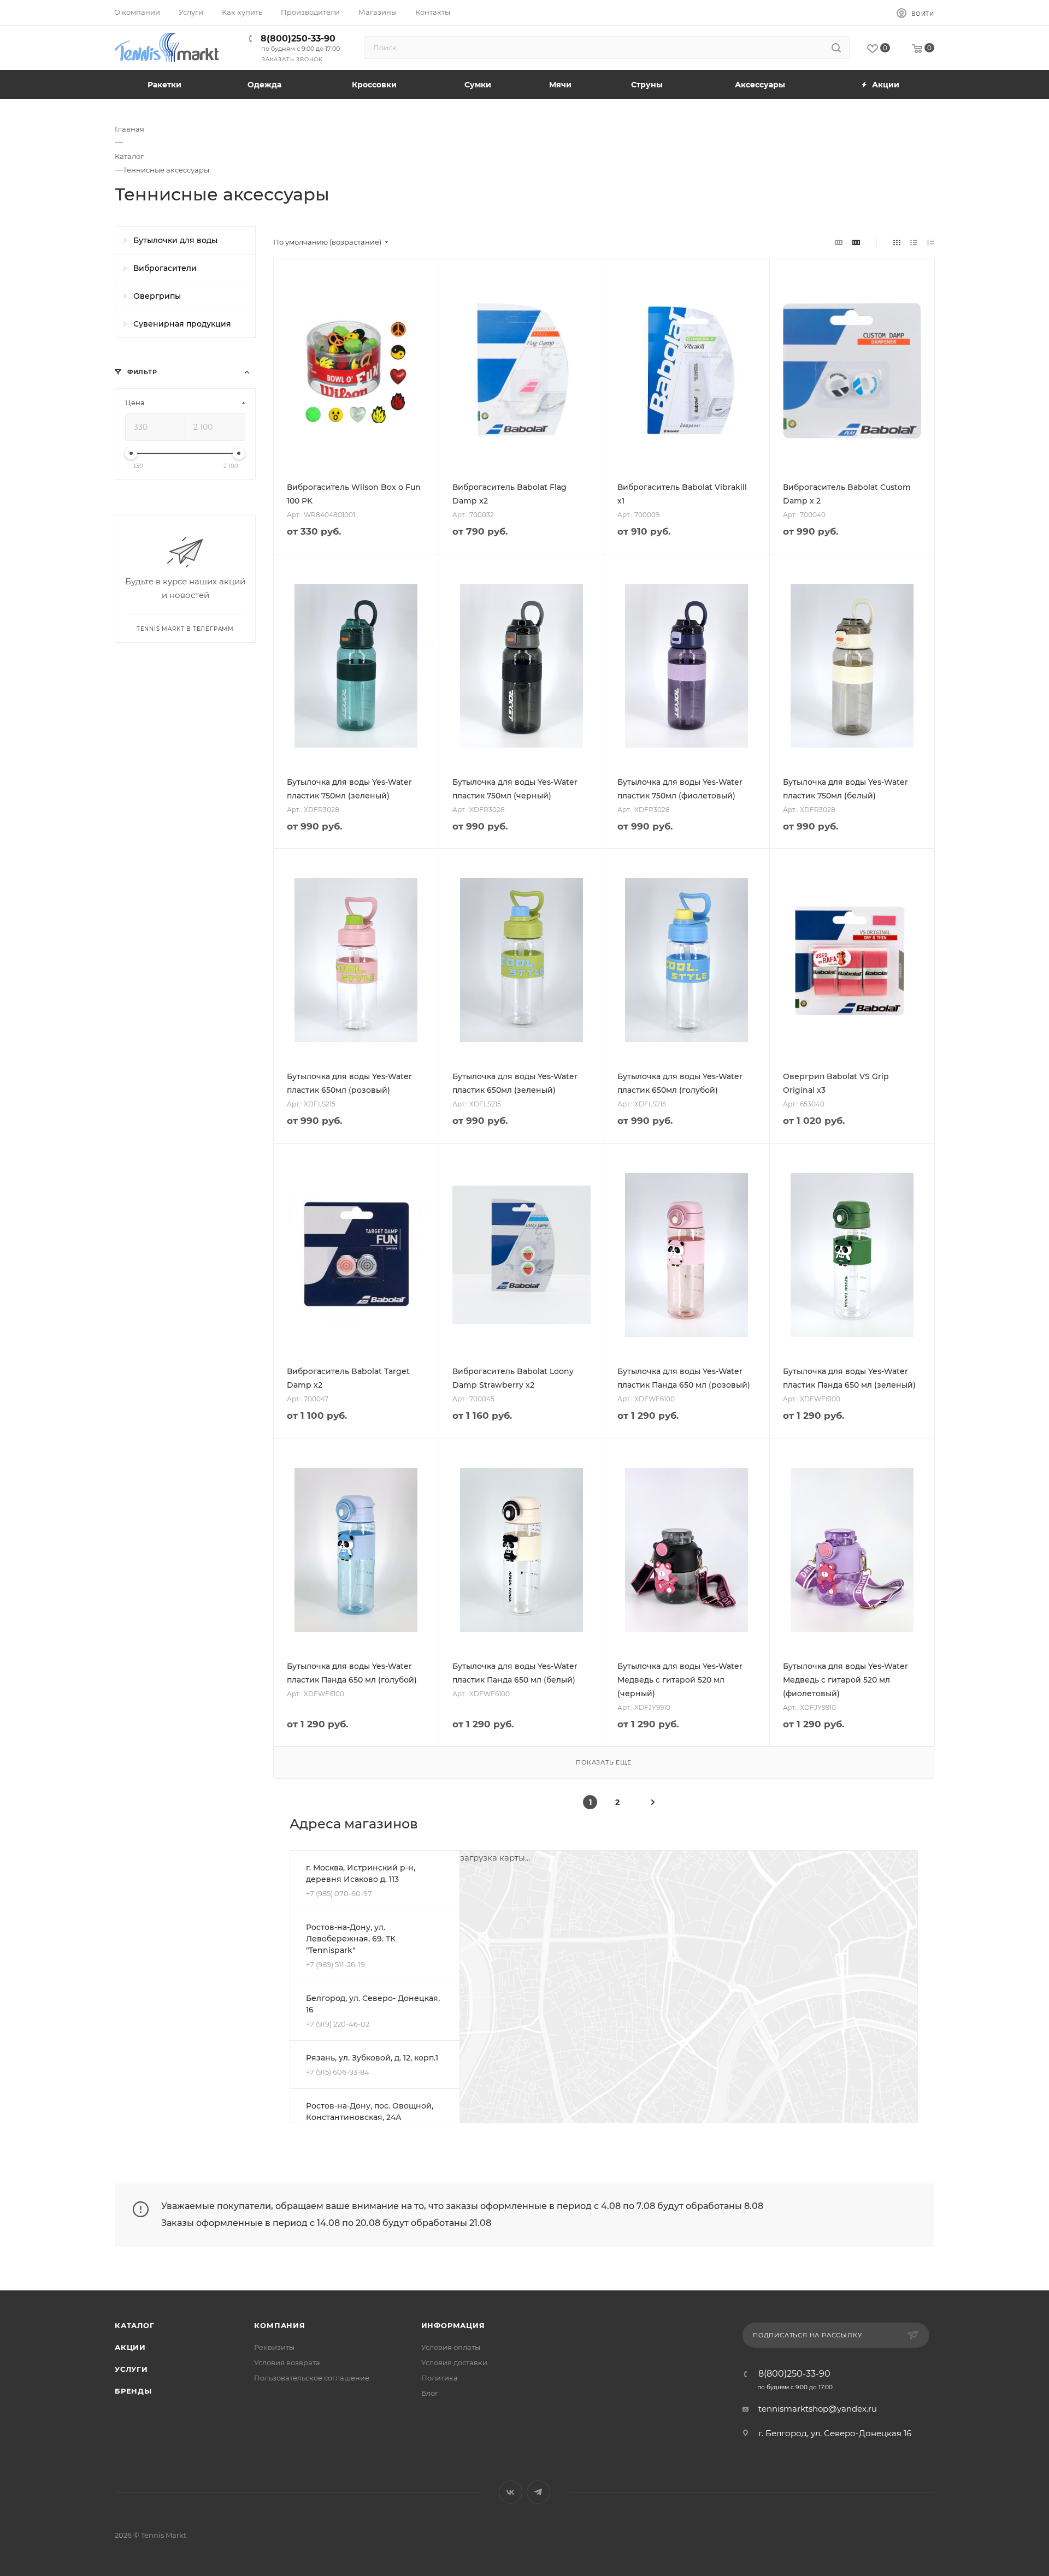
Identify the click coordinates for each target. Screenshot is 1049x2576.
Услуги (131, 2369)
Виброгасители (165, 268)
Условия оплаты (451, 2347)
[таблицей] (931, 242)
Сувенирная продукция (182, 324)
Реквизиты (274, 2347)
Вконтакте (511, 2492)
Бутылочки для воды (175, 240)
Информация (453, 2325)
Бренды (133, 2391)
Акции (130, 2347)
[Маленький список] (839, 242)
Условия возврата (287, 2362)
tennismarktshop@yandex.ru (818, 2409)
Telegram (538, 2492)
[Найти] (836, 48)
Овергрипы (157, 296)
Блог (430, 2393)
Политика (440, 2378)
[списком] (914, 242)
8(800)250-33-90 (298, 39)
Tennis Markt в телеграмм (185, 629)
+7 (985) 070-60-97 (339, 1893)
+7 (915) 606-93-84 (338, 2072)
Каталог (135, 2325)
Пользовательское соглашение (312, 2378)
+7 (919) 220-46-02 (338, 2024)
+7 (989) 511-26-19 (335, 1964)
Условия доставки (454, 2362)
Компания (279, 2325)
